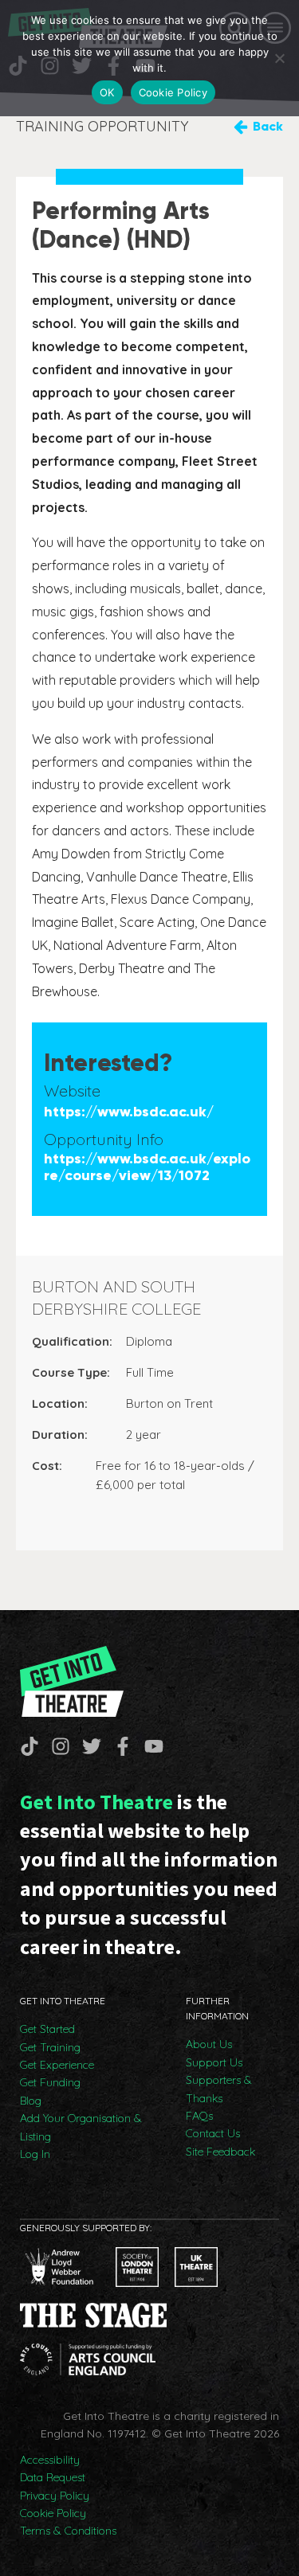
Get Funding (50, 2082)
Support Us (214, 2062)
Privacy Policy (55, 2496)
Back (268, 126)
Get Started (47, 2029)
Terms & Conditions (68, 2531)
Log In (35, 2154)
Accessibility (50, 2460)
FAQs (199, 2116)
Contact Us (213, 2133)
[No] (279, 58)
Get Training (50, 2047)
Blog (31, 2101)
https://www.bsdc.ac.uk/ (129, 1112)
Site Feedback (220, 2152)
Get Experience (57, 2065)
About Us (209, 2044)
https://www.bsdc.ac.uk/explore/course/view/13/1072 (147, 1168)
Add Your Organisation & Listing (81, 2127)
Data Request (53, 2477)
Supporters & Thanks (219, 2089)
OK (107, 92)
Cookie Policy (53, 2513)
